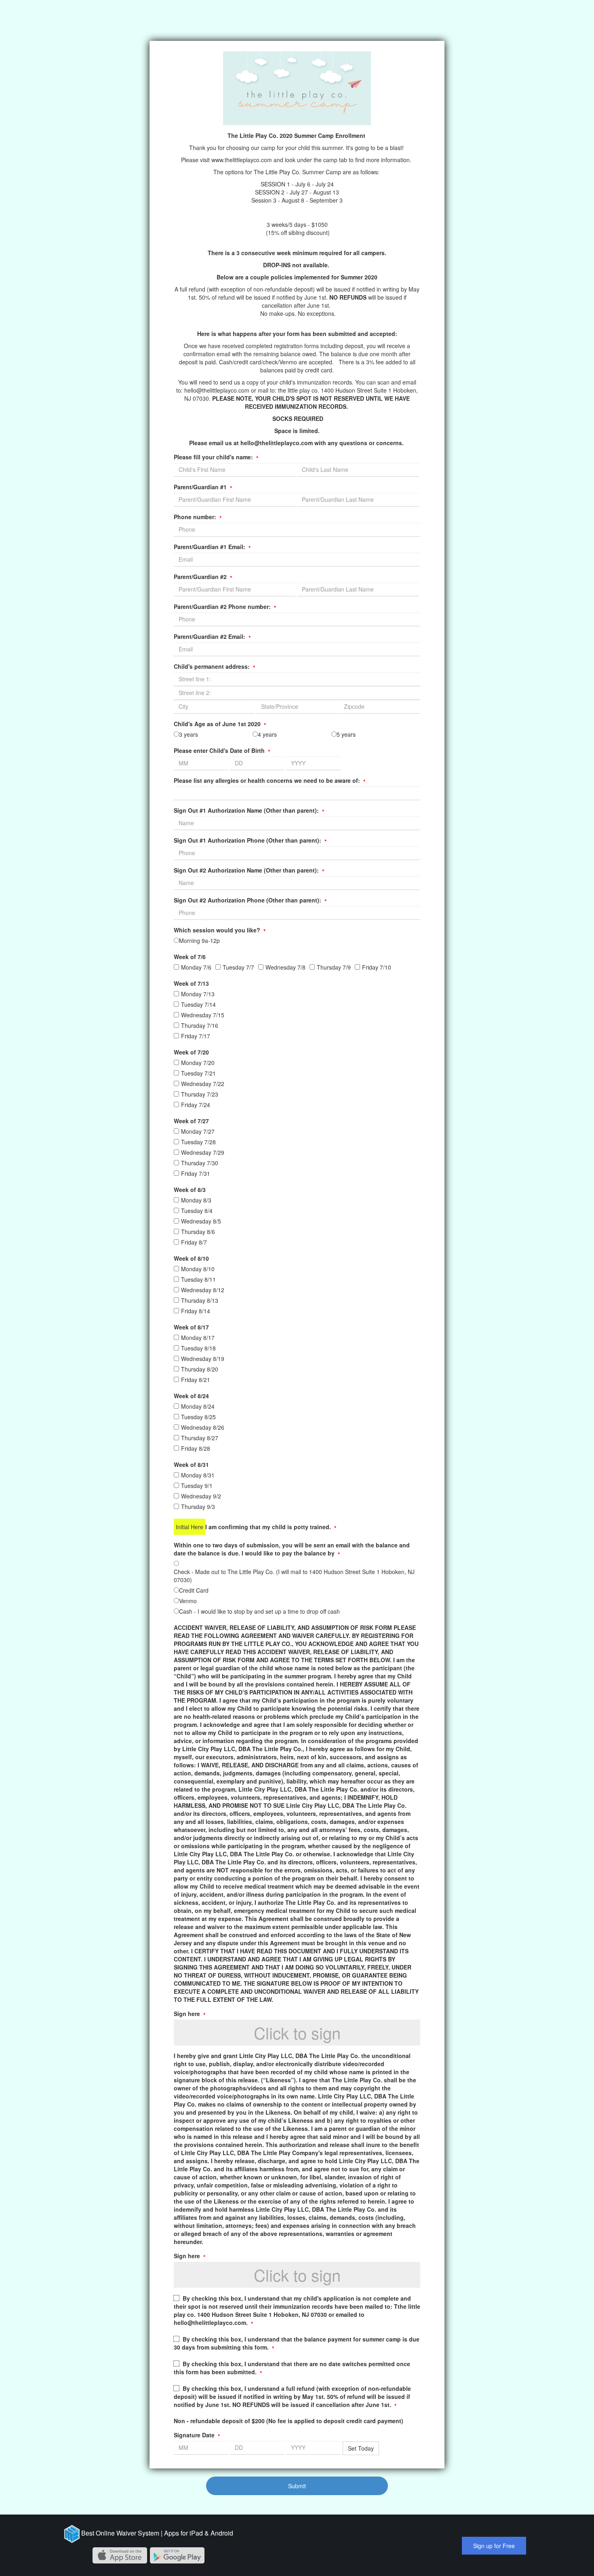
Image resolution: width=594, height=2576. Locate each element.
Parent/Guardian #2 (203, 577)
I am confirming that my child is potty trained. (271, 1527)
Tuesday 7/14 (198, 1004)
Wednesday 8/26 (203, 1427)
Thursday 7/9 (334, 967)
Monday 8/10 (198, 1269)
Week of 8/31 (191, 1464)
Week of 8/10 (191, 1258)
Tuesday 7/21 (198, 1073)
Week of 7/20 (191, 1052)
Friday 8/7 (194, 1242)
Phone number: (198, 517)
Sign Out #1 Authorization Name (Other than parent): (249, 810)
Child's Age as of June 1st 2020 (220, 724)
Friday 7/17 (196, 1036)
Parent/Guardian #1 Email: (212, 547)
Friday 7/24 (196, 1105)
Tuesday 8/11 (198, 1279)
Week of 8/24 (191, 1396)
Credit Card (194, 1590)
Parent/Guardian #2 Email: (212, 636)
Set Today (361, 2448)
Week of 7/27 (191, 1121)
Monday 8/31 (198, 1475)
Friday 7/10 (377, 967)
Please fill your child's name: (216, 457)
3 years (189, 734)
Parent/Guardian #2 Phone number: (225, 606)
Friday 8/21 (196, 1380)
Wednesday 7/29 (203, 1152)
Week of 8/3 (190, 1190)
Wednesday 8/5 (201, 1221)
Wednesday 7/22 (203, 1084)
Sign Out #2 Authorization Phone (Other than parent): (250, 900)
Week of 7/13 (191, 983)
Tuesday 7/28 (198, 1142)
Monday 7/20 (198, 1063)
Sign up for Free (494, 2546)
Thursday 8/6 (198, 1232)
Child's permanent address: (214, 666)
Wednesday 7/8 (285, 967)
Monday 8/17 (198, 1338)
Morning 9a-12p (199, 940)
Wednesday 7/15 (203, 1015)
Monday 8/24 (198, 1406)
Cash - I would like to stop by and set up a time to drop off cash (259, 1611)
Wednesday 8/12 (203, 1290)
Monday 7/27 (198, 1131)
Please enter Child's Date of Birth (222, 750)
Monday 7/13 (198, 994)
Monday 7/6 (196, 967)
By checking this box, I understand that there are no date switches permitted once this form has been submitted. (292, 2368)
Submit (297, 2486)
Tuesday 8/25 (198, 1417)
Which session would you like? (220, 930)
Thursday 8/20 (200, 1369)
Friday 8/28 (196, 1448)
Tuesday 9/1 (197, 1486)
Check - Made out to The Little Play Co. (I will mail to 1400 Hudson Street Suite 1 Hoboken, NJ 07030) (294, 1576)
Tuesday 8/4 (197, 1211)
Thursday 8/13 (200, 1300)
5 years (346, 734)
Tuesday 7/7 (238, 967)
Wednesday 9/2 (201, 1496)
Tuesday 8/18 (198, 1348)
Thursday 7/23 (200, 1094)
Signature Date (197, 2435)
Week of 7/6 (190, 957)
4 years (267, 734)
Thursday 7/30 (200, 1163)
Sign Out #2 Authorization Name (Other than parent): (249, 870)
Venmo (188, 1601)
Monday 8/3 (196, 1200)
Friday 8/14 (196, 1311)
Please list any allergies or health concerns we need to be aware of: (270, 780)
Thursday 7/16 (200, 1025)
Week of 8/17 (191, 1327)
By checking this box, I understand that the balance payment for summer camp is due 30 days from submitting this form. (297, 2343)
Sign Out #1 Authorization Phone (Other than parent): (250, 840)
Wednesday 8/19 (203, 1359)
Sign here (190, 2014)
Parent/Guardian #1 (203, 487)
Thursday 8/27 (200, 1438)
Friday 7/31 (196, 1173)
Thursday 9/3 (198, 1507)
